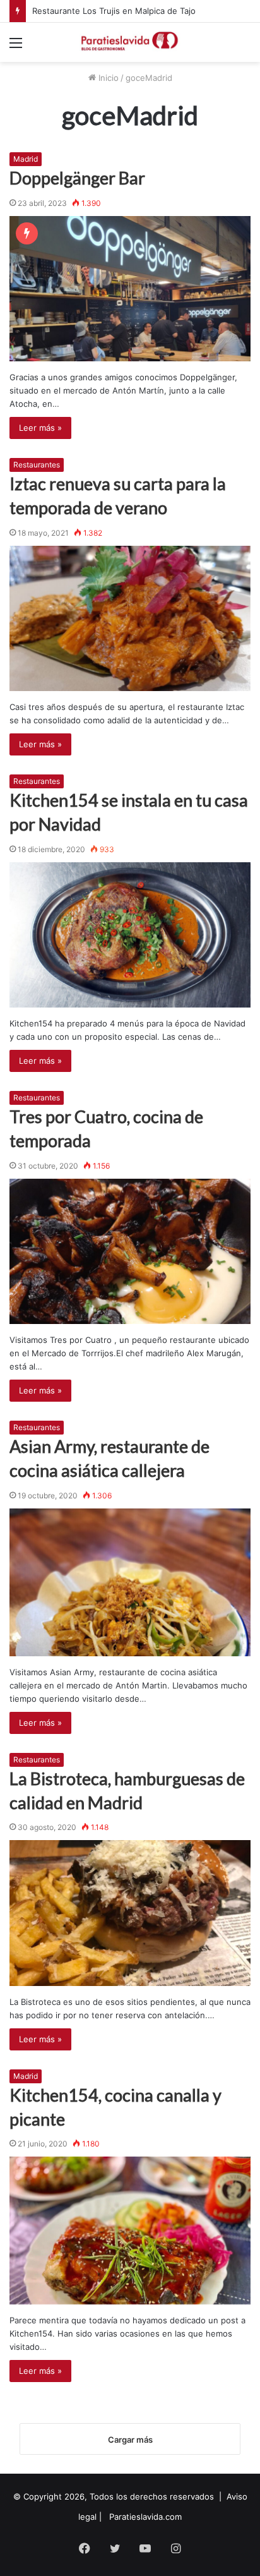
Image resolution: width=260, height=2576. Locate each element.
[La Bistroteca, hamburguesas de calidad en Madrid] (130, 1913)
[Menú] (16, 47)
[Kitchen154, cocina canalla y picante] (130, 2230)
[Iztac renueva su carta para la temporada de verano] (130, 618)
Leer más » (40, 428)
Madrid (26, 159)
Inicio (107, 78)
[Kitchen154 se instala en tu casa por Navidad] (130, 935)
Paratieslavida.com (145, 2517)
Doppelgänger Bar (77, 178)
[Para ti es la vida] (130, 42)
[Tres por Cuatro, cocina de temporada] (130, 1251)
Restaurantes (37, 465)
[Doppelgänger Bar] (130, 289)
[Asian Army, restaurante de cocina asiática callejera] (130, 1582)
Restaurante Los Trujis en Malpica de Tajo (114, 11)
